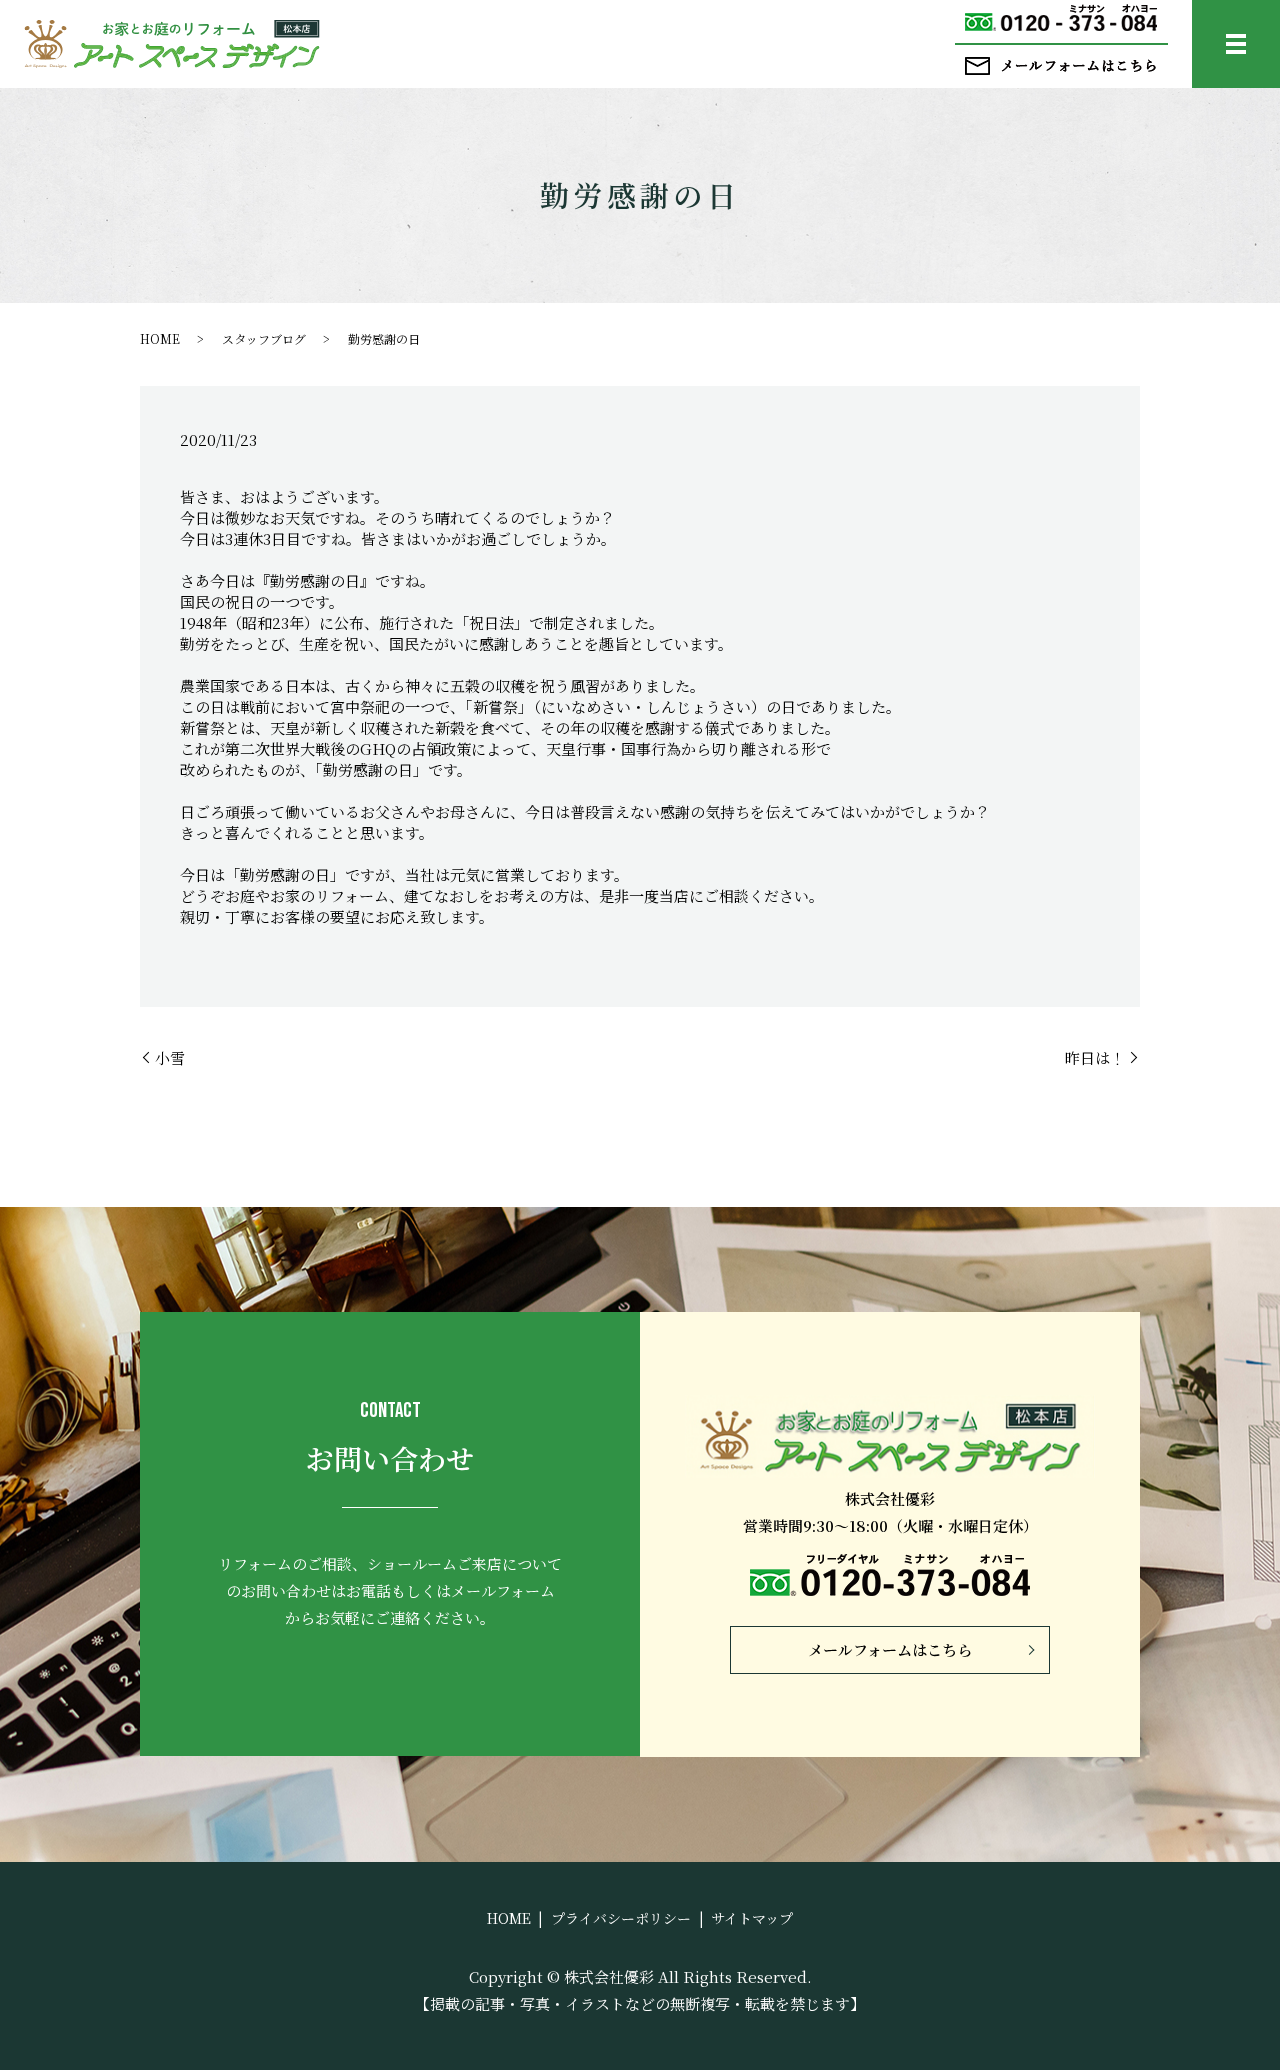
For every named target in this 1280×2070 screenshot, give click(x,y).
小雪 (170, 1057)
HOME (160, 338)
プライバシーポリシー (621, 1918)
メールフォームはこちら (890, 1649)
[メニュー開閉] (1236, 44)
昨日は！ (1095, 1057)
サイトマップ (752, 1918)
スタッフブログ (264, 338)
